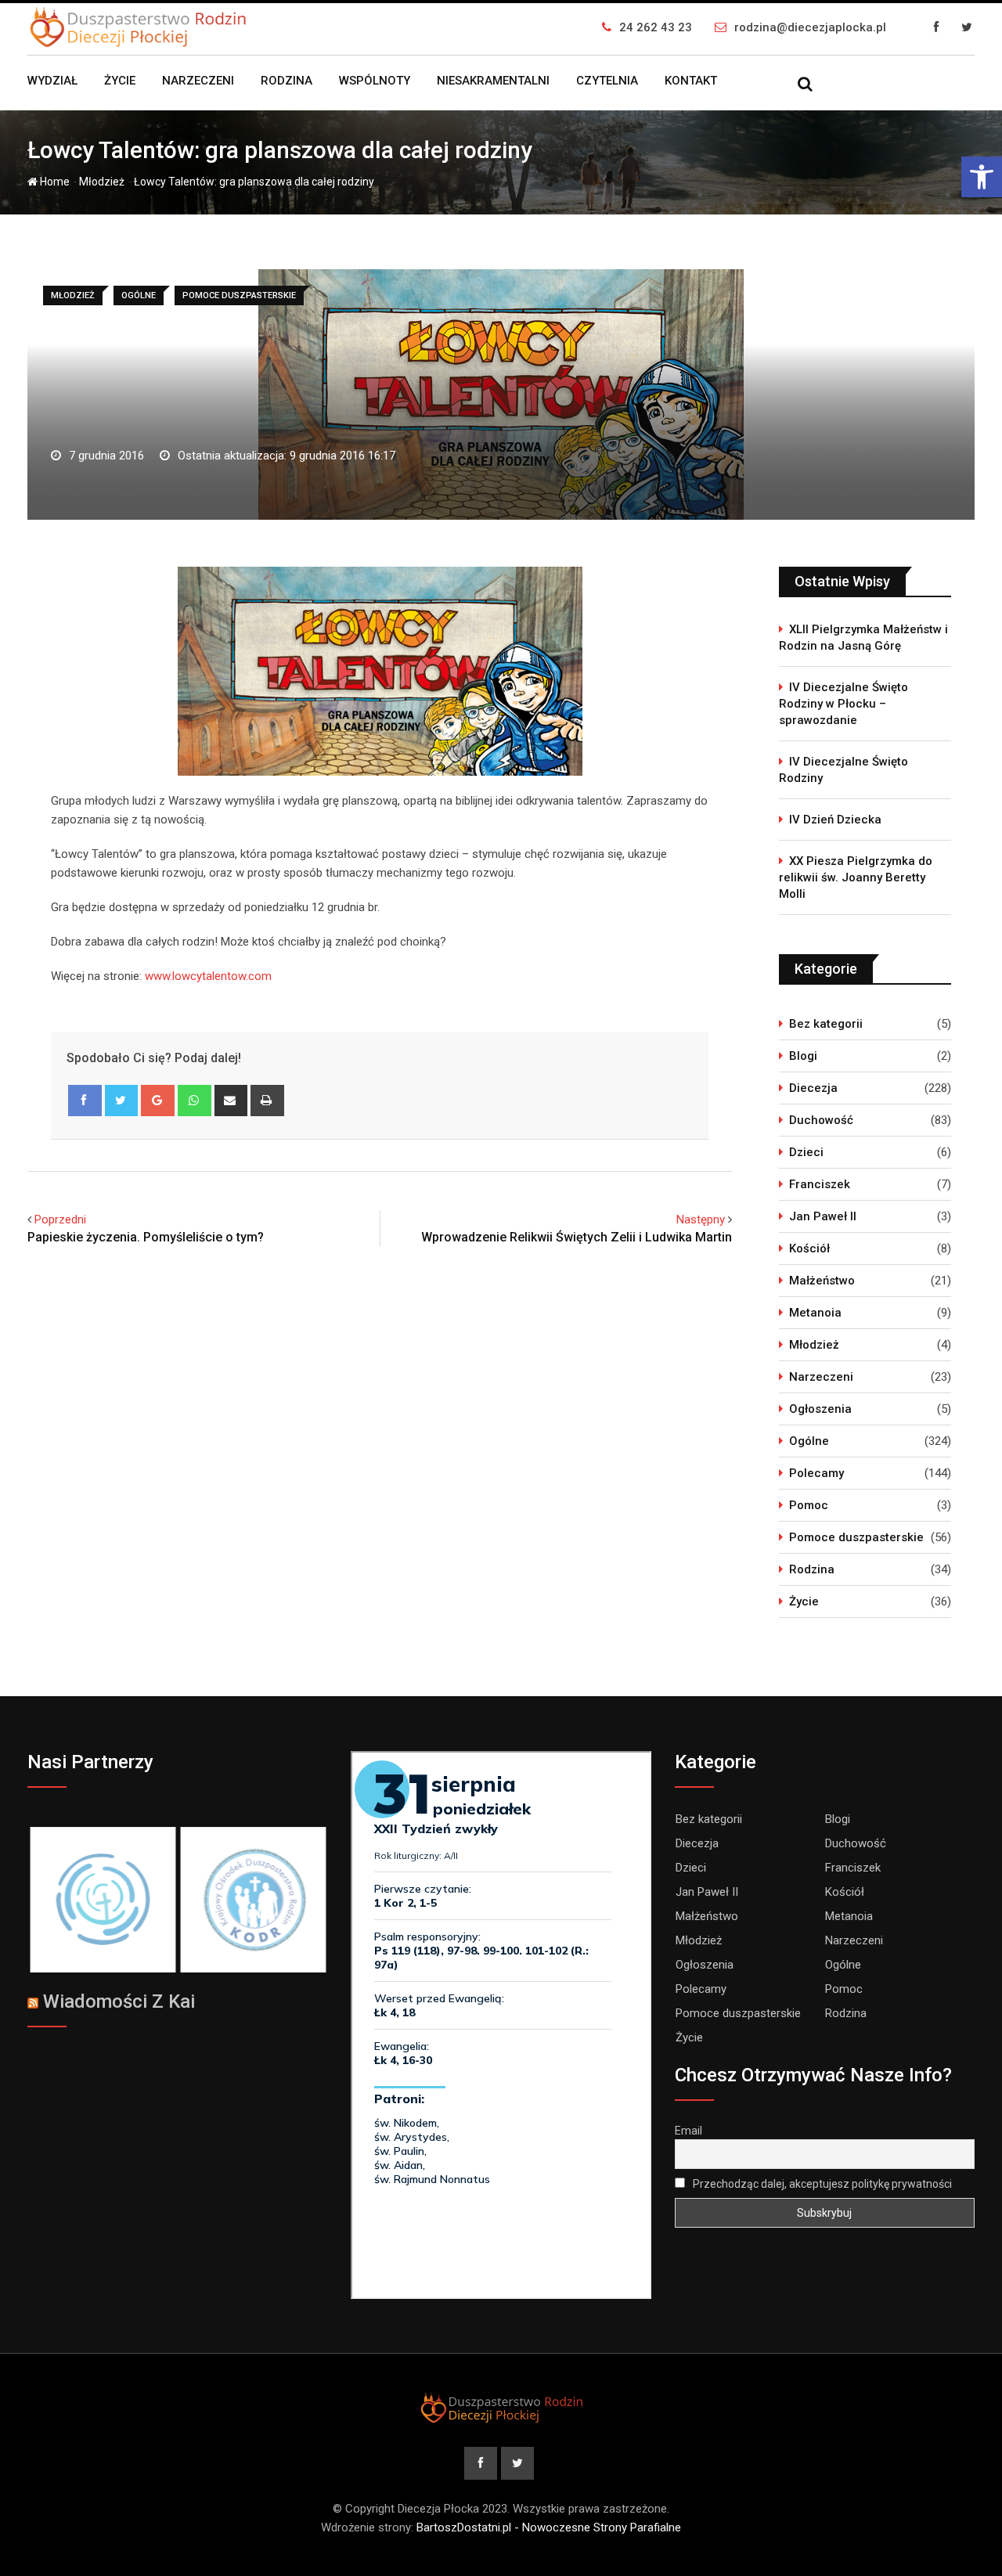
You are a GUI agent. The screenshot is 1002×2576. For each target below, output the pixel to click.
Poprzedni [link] (60, 1220)
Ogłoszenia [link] (820, 1409)
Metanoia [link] (815, 1313)
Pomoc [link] (809, 1505)
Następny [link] (701, 1220)
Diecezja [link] (813, 1088)
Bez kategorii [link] (826, 1024)
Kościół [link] (809, 1248)
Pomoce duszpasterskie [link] (856, 1537)
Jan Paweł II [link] (823, 1216)
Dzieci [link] (806, 1152)
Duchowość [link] (821, 1120)
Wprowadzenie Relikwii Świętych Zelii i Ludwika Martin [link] (577, 1237)
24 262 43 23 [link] (656, 27)
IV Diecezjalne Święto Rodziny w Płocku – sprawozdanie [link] (843, 704)
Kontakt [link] (691, 81)
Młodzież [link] (102, 182)
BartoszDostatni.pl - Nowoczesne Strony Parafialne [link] (549, 2527)
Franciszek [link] (820, 1184)
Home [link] (54, 182)
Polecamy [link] (816, 1473)
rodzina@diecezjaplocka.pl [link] (810, 27)
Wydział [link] (52, 81)
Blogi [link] (803, 1056)
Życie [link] (120, 81)
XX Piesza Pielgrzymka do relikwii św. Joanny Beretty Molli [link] (856, 877)
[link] (982, 177)
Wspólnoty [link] (375, 81)
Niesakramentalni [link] (493, 81)
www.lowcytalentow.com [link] (208, 976)
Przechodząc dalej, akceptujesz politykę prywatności (821, 2184)
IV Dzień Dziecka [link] (835, 820)
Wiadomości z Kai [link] (119, 2001)
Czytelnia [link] (607, 81)
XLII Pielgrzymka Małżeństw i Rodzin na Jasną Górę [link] (863, 638)
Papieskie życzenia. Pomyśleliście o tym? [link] (146, 1237)
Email (688, 2131)
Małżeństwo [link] (822, 1281)
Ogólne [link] (809, 1441)
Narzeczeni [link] (198, 81)
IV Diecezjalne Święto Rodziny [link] (843, 770)
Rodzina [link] (287, 81)
